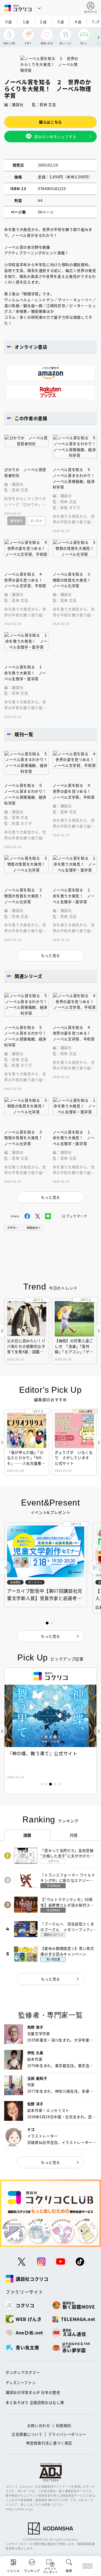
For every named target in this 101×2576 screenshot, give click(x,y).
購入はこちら (50, 122)
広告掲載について (27, 2434)
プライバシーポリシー (67, 2434)
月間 (74, 1835)
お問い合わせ (39, 2425)
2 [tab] (46, 1784)
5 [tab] (59, 1784)
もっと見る (50, 1979)
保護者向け (33, 1228)
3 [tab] (50, 1784)
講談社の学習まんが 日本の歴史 (33, 2392)
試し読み (36, 521)
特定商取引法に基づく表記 (49, 2443)
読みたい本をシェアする (55, 137)
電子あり (16, 521)
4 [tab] (55, 1784)
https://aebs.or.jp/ (19, 2509)
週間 (27, 1835)
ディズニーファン (21, 2382)
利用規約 (64, 2425)
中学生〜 (13, 1228)
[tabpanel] (50, 1731)
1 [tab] (42, 1784)
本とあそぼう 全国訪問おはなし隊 (35, 2402)
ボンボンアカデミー (23, 2372)
